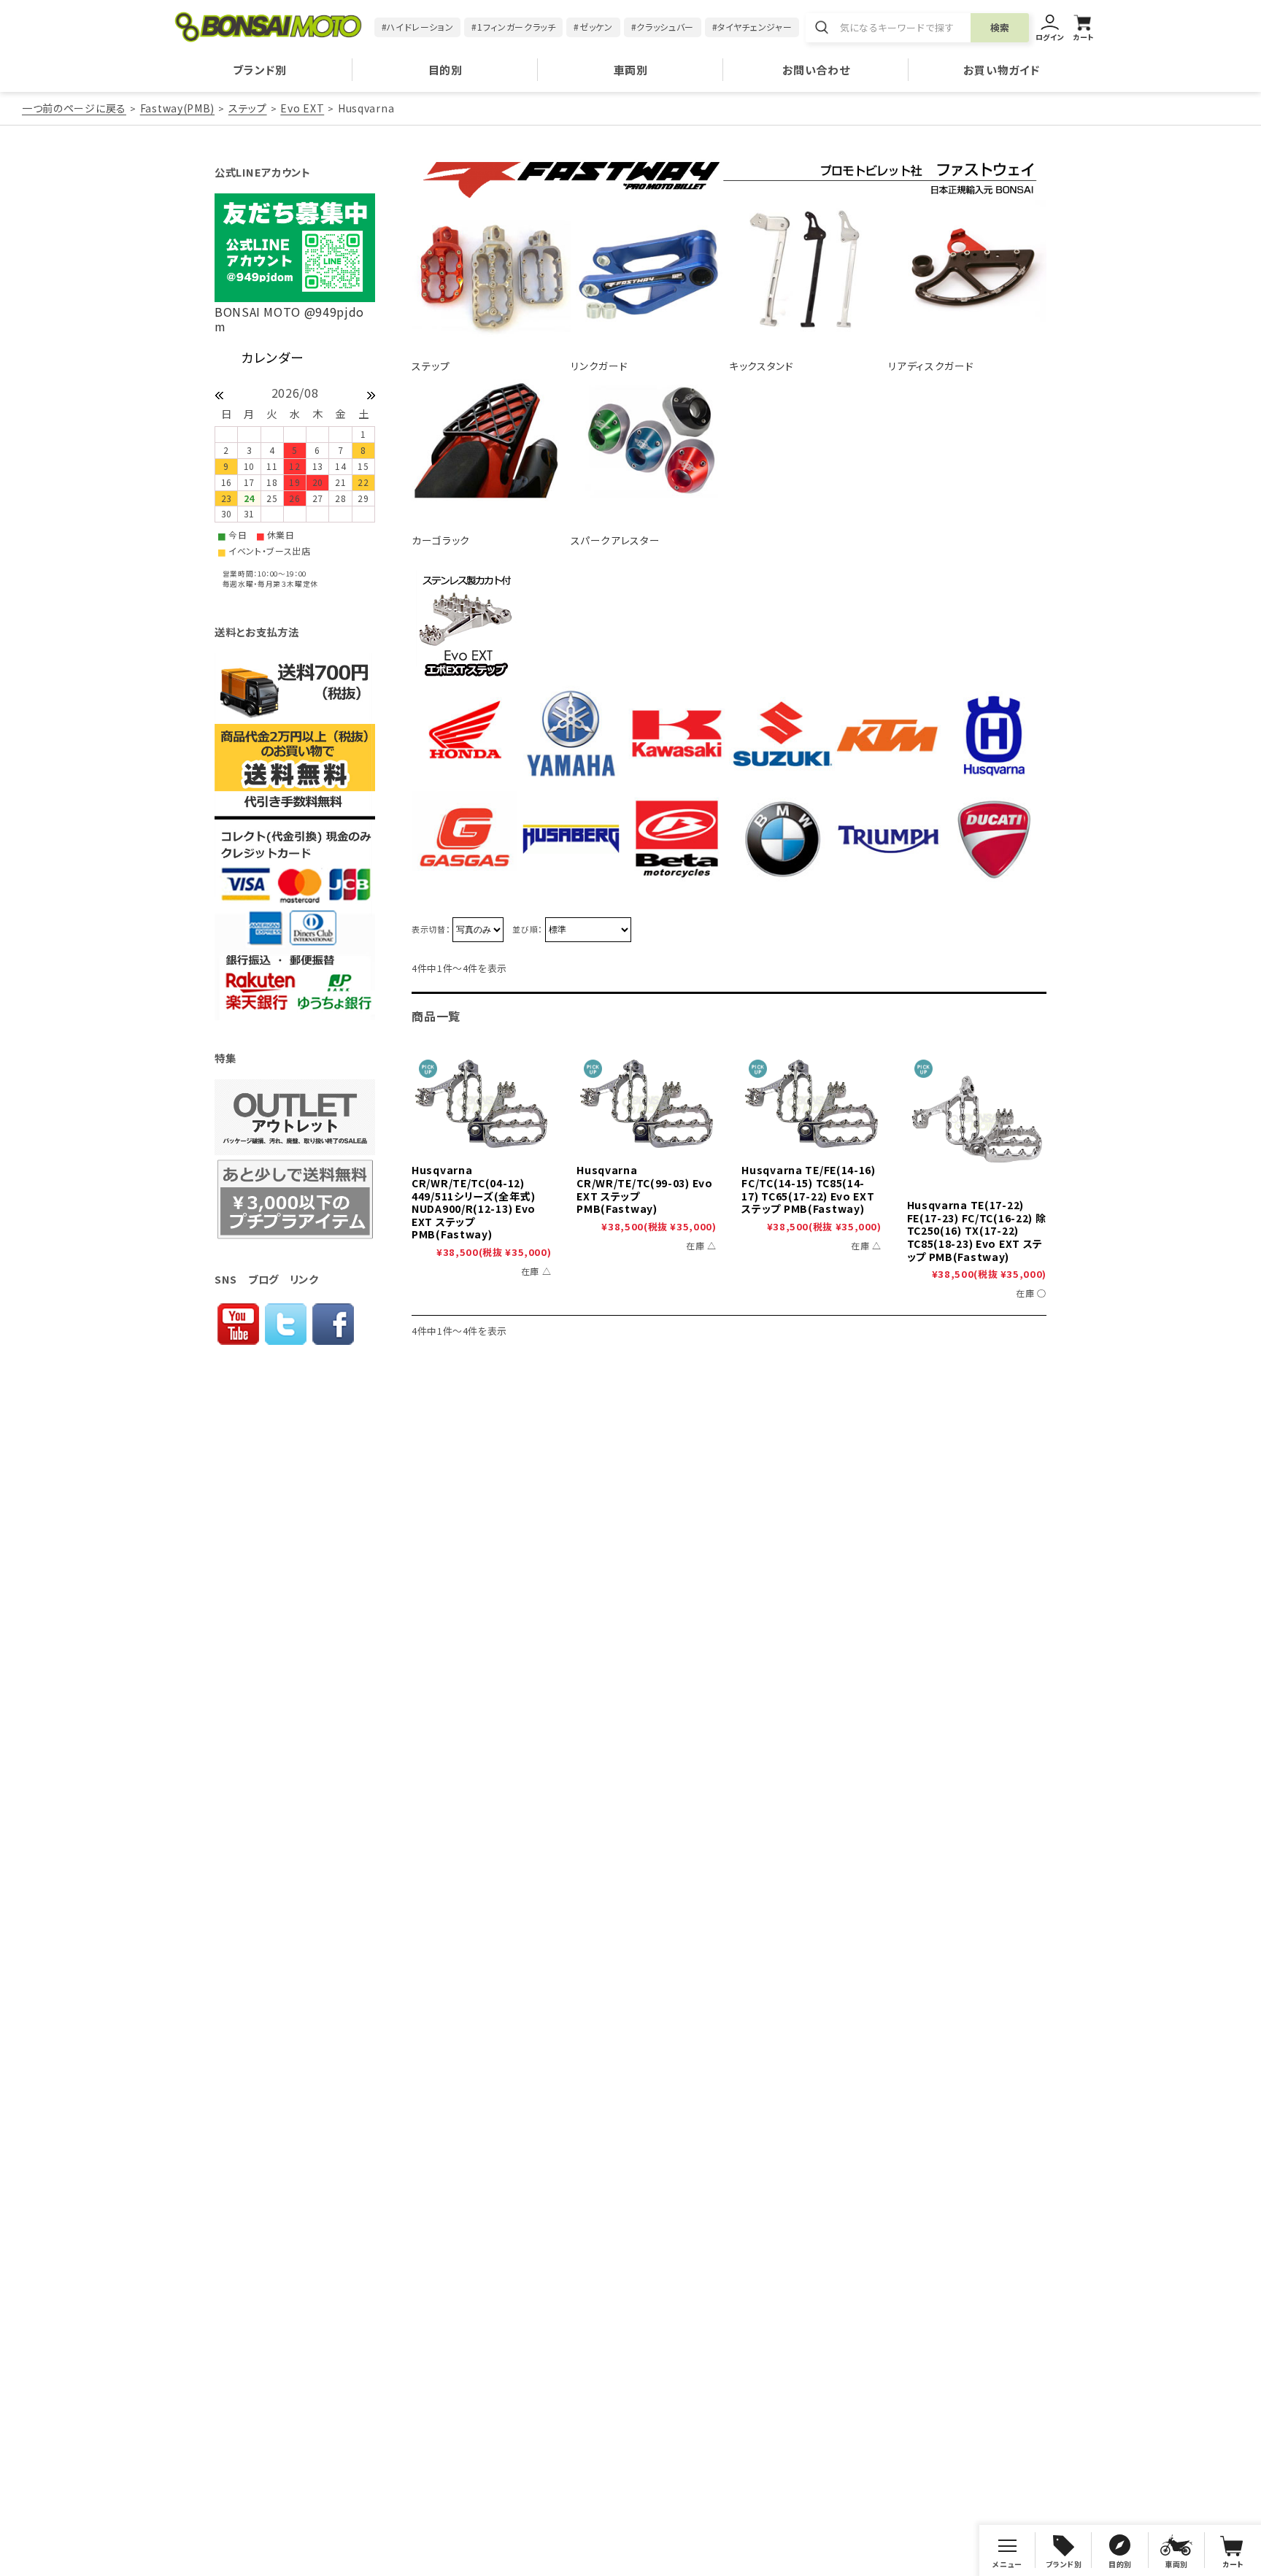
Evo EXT (302, 108)
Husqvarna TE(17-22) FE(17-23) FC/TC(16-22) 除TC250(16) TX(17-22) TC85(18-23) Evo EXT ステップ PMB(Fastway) (977, 1230)
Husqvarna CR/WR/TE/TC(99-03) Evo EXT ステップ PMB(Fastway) (645, 1189)
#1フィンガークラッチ (513, 27)
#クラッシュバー (663, 27)
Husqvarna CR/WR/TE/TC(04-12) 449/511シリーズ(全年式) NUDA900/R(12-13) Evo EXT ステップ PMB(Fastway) (474, 1202)
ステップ (248, 108)
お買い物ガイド (1001, 70)
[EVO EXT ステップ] (481, 1105)
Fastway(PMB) (177, 108)
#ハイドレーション (418, 27)
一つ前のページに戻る (74, 108)
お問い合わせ (816, 70)
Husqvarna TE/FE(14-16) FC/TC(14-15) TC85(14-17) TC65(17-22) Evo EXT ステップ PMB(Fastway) (809, 1189)
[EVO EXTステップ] (977, 1122)
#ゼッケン (593, 27)
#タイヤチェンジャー (752, 27)
